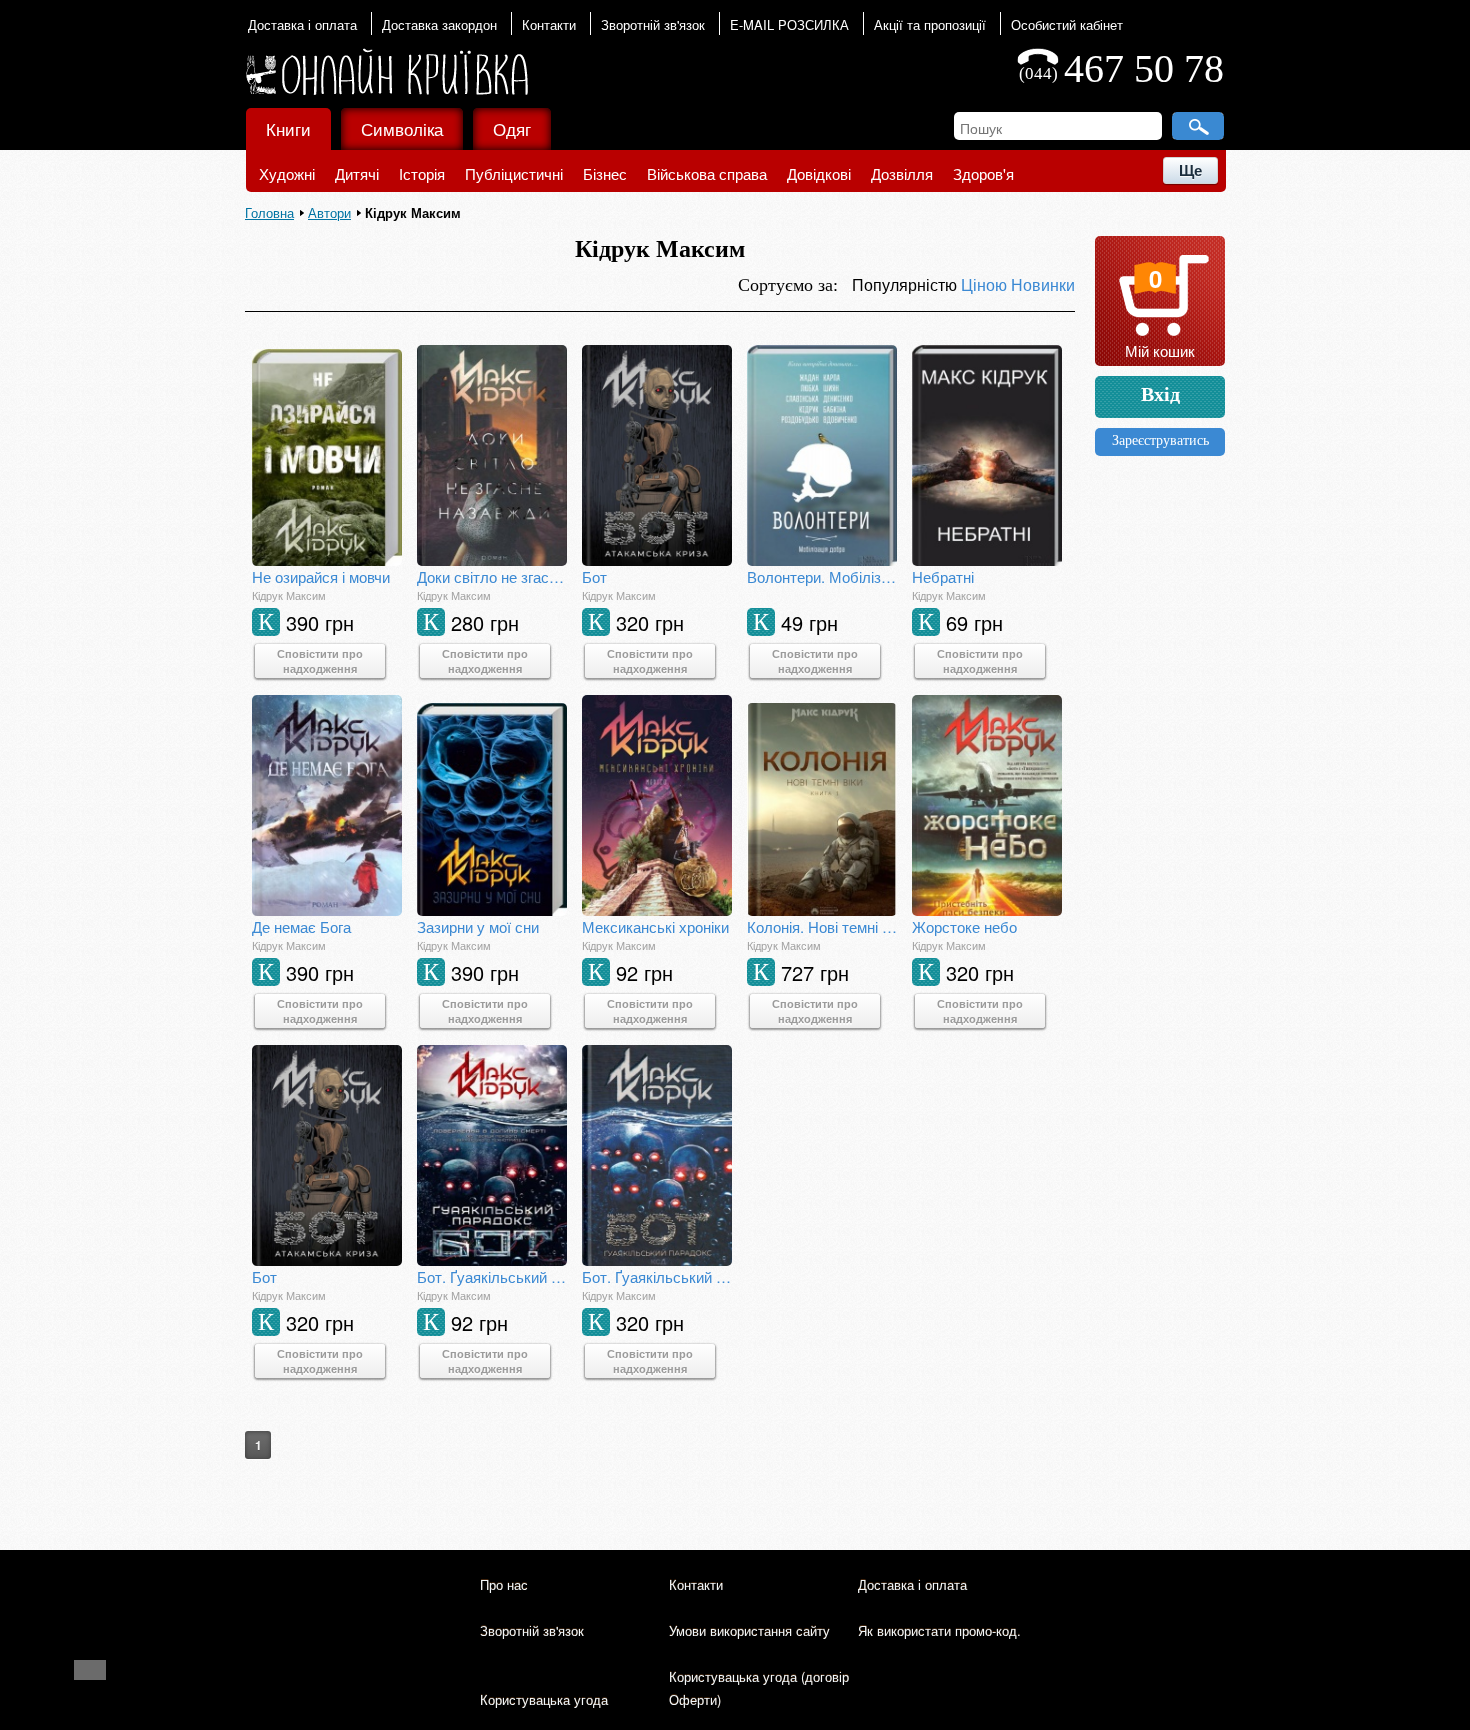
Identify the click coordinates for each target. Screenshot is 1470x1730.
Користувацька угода (544, 1699)
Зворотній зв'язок (653, 24)
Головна (269, 212)
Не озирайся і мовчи (321, 576)
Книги (288, 128)
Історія (422, 173)
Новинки (1043, 284)
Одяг (512, 128)
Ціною (986, 284)
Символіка (402, 128)
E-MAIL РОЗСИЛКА (789, 24)
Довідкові (819, 173)
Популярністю (906, 284)
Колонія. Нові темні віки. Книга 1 (822, 926)
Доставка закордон (439, 24)
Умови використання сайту (749, 1630)
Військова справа (707, 173)
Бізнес (605, 173)
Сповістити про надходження (320, 661)
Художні (287, 173)
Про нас (504, 1584)
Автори (329, 212)
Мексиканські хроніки (655, 926)
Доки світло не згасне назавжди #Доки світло (492, 576)
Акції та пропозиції (930, 24)
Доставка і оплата (302, 24)
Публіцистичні (514, 173)
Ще (1190, 170)
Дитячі (357, 173)
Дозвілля (902, 173)
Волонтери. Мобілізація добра (822, 576)
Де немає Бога (301, 926)
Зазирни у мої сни (478, 926)
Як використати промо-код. (939, 1630)
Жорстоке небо (964, 926)
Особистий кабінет (1067, 24)
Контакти (549, 24)
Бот (594, 576)
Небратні (943, 576)
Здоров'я (983, 173)
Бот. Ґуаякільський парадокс (492, 1276)
